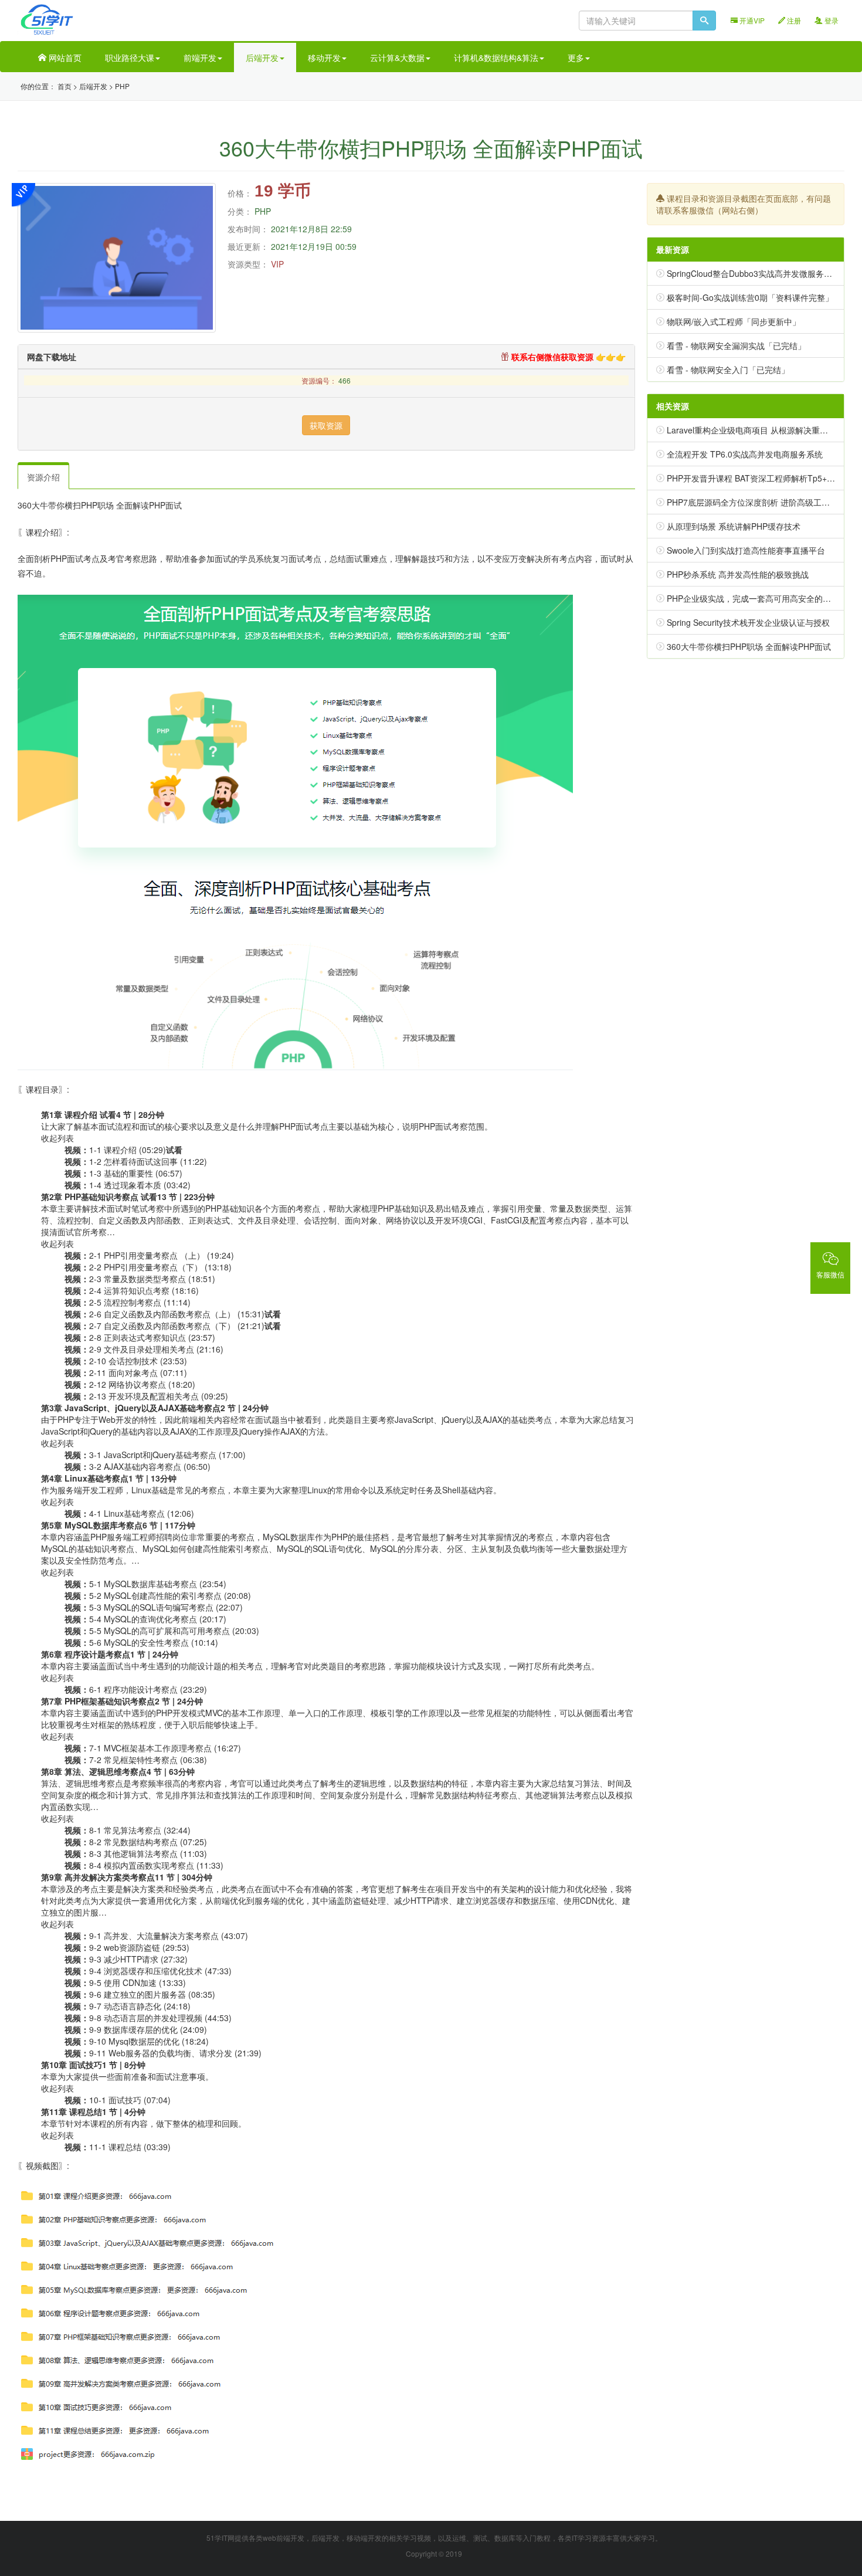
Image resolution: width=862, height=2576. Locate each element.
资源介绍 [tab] (43, 477)
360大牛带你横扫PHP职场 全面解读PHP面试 (749, 646)
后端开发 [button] (262, 57)
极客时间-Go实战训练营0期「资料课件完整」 (750, 297)
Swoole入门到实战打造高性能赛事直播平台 (746, 550)
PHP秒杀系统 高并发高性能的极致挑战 (738, 574)
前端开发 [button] (200, 57)
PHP (122, 86)
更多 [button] (576, 57)
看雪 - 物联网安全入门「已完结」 (728, 370)
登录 (831, 20)
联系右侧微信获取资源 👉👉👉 (567, 357)
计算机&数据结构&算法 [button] (496, 57)
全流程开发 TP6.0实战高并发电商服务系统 (745, 454)
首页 (65, 86)
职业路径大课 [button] (130, 57)
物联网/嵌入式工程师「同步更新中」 (734, 321)
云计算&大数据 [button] (397, 57)
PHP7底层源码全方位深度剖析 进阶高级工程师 (752, 502)
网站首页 (64, 57)
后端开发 (93, 86)
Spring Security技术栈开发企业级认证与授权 (748, 622)
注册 (793, 20)
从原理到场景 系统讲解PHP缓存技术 (734, 526)
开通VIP (751, 20)
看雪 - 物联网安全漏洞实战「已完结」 (736, 345)
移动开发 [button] (324, 57)
